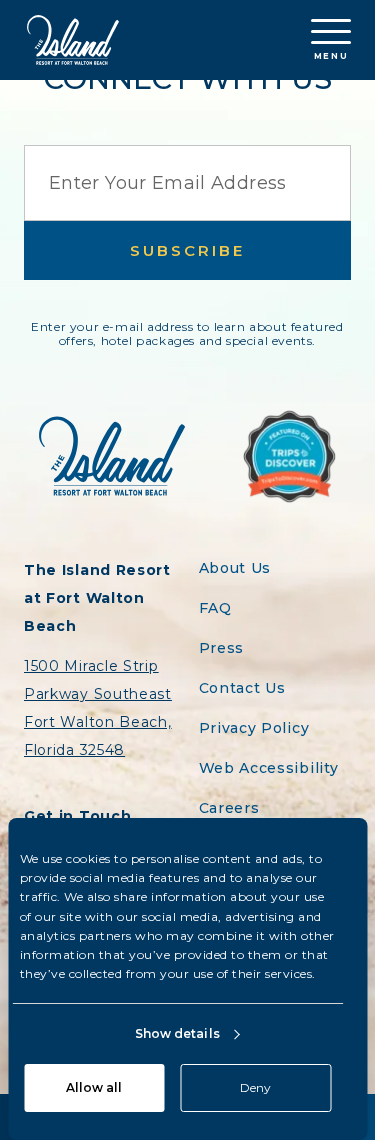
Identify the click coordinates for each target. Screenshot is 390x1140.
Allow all (94, 1087)
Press (222, 648)
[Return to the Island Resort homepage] (73, 40)
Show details (177, 1033)
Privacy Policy (254, 728)
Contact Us (242, 688)
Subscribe (187, 250)
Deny (255, 1087)
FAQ (215, 608)
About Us (235, 568)
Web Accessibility (269, 768)
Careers (229, 808)
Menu (331, 56)
